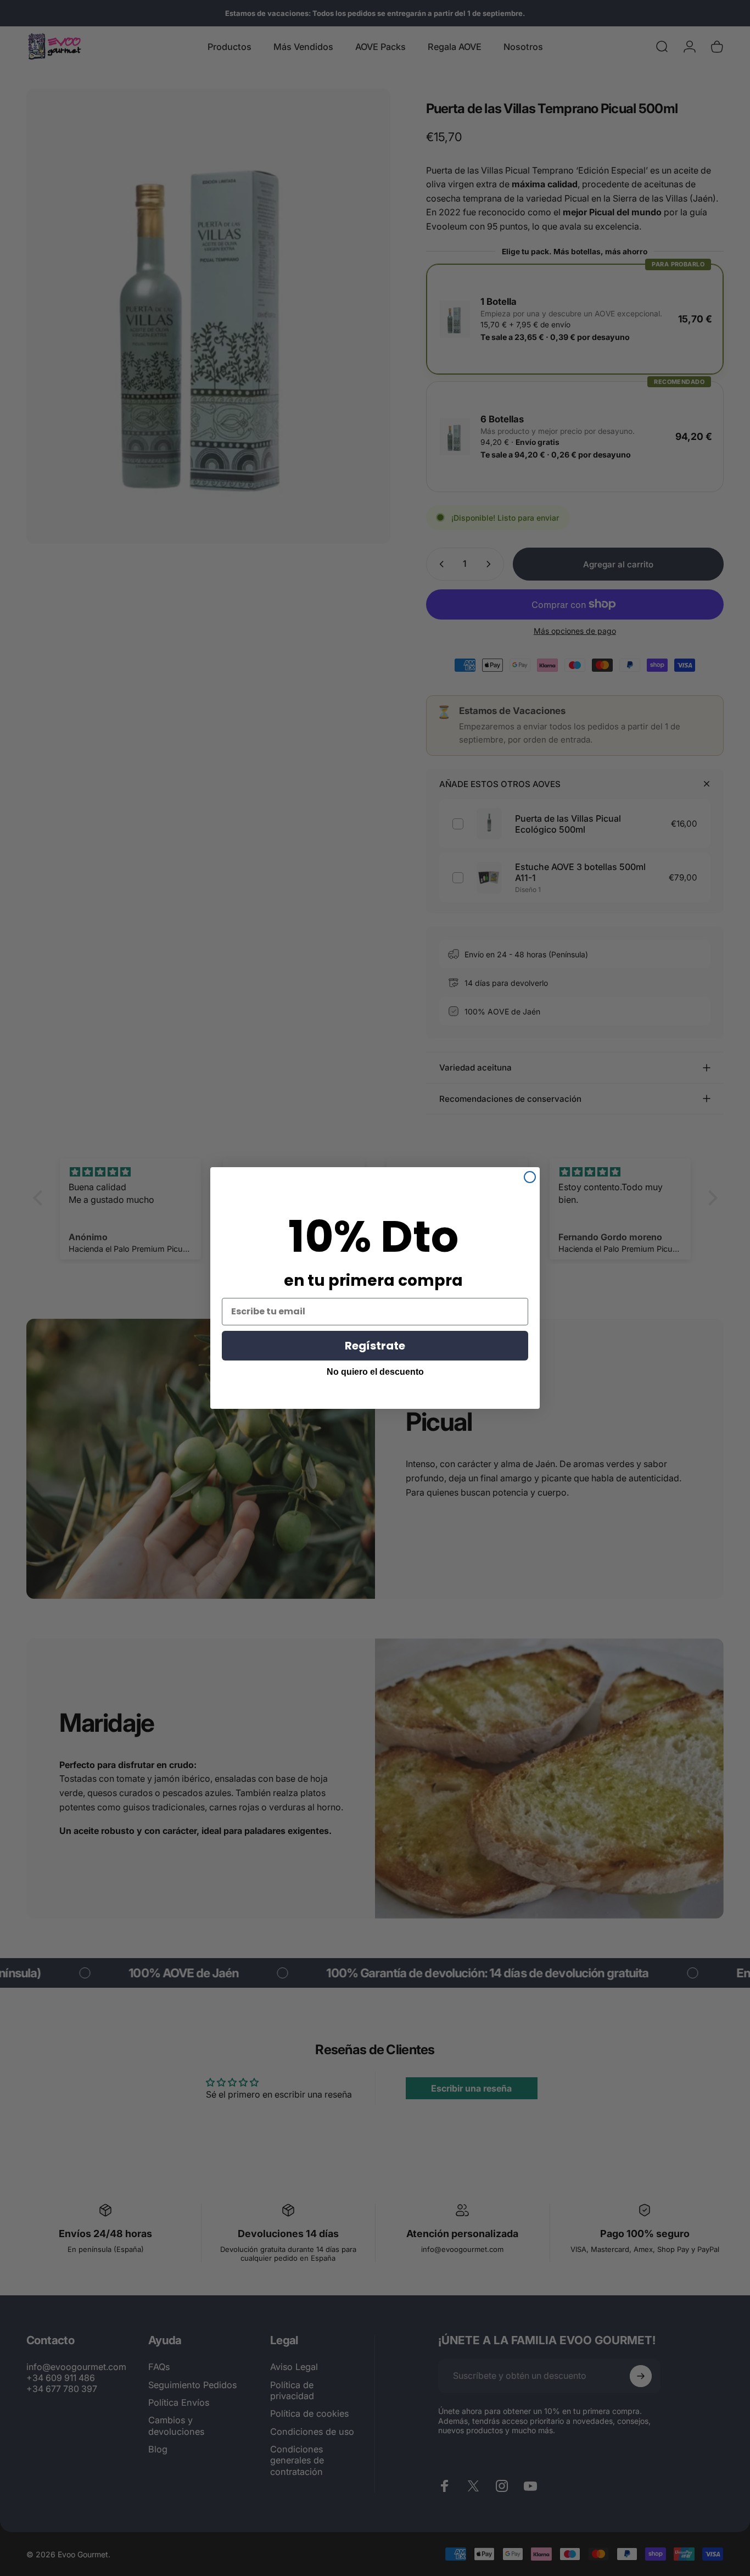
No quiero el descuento (375, 1372)
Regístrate (375, 1346)
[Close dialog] (530, 1177)
